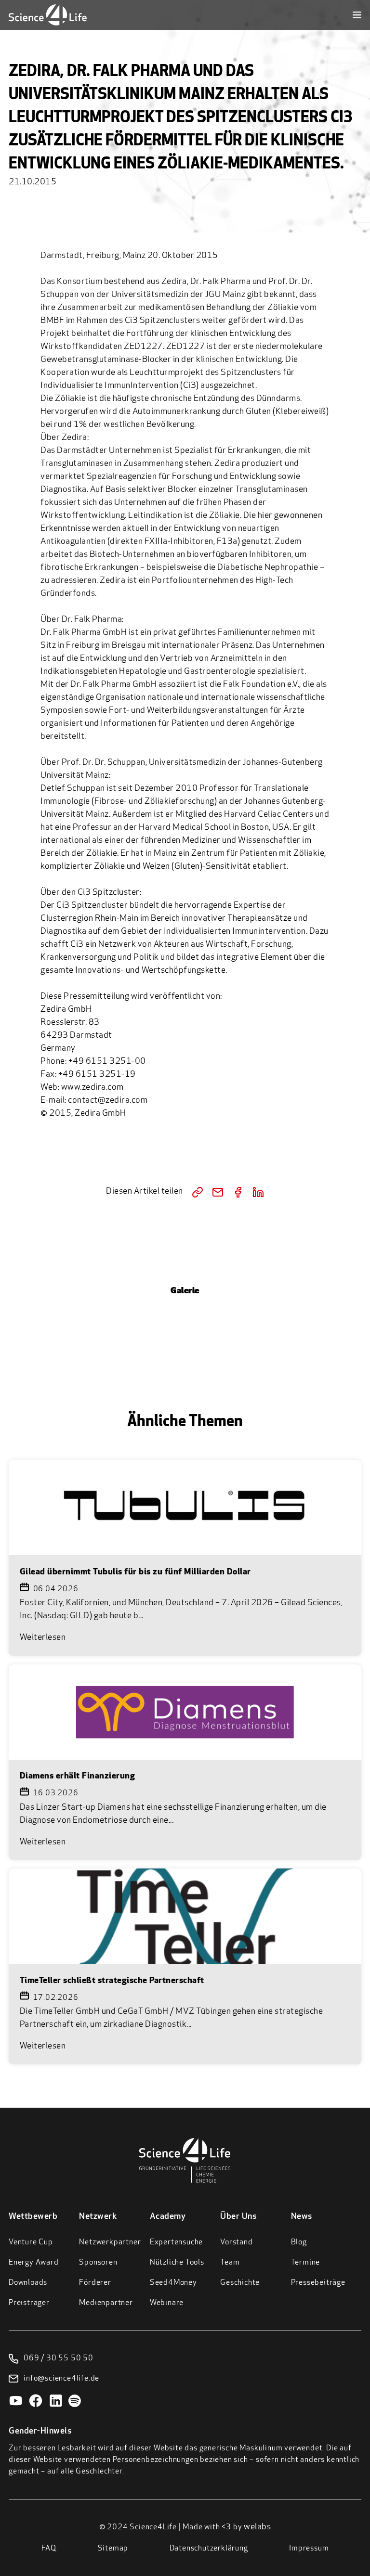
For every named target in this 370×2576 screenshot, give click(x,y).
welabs (257, 2527)
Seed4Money (173, 2283)
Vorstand (236, 2242)
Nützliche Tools (177, 2263)
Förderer (95, 2283)
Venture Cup (31, 2242)
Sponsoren (98, 2263)
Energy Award (34, 2263)
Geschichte (240, 2283)
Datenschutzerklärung (209, 2549)
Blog (299, 2242)
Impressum (309, 2549)
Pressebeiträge (318, 2283)
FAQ (49, 2549)
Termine (306, 2263)
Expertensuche (176, 2242)
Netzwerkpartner (110, 2242)
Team (230, 2263)
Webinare (167, 2303)
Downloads (28, 2283)
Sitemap (113, 2549)
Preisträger (29, 2303)
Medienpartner (106, 2303)
